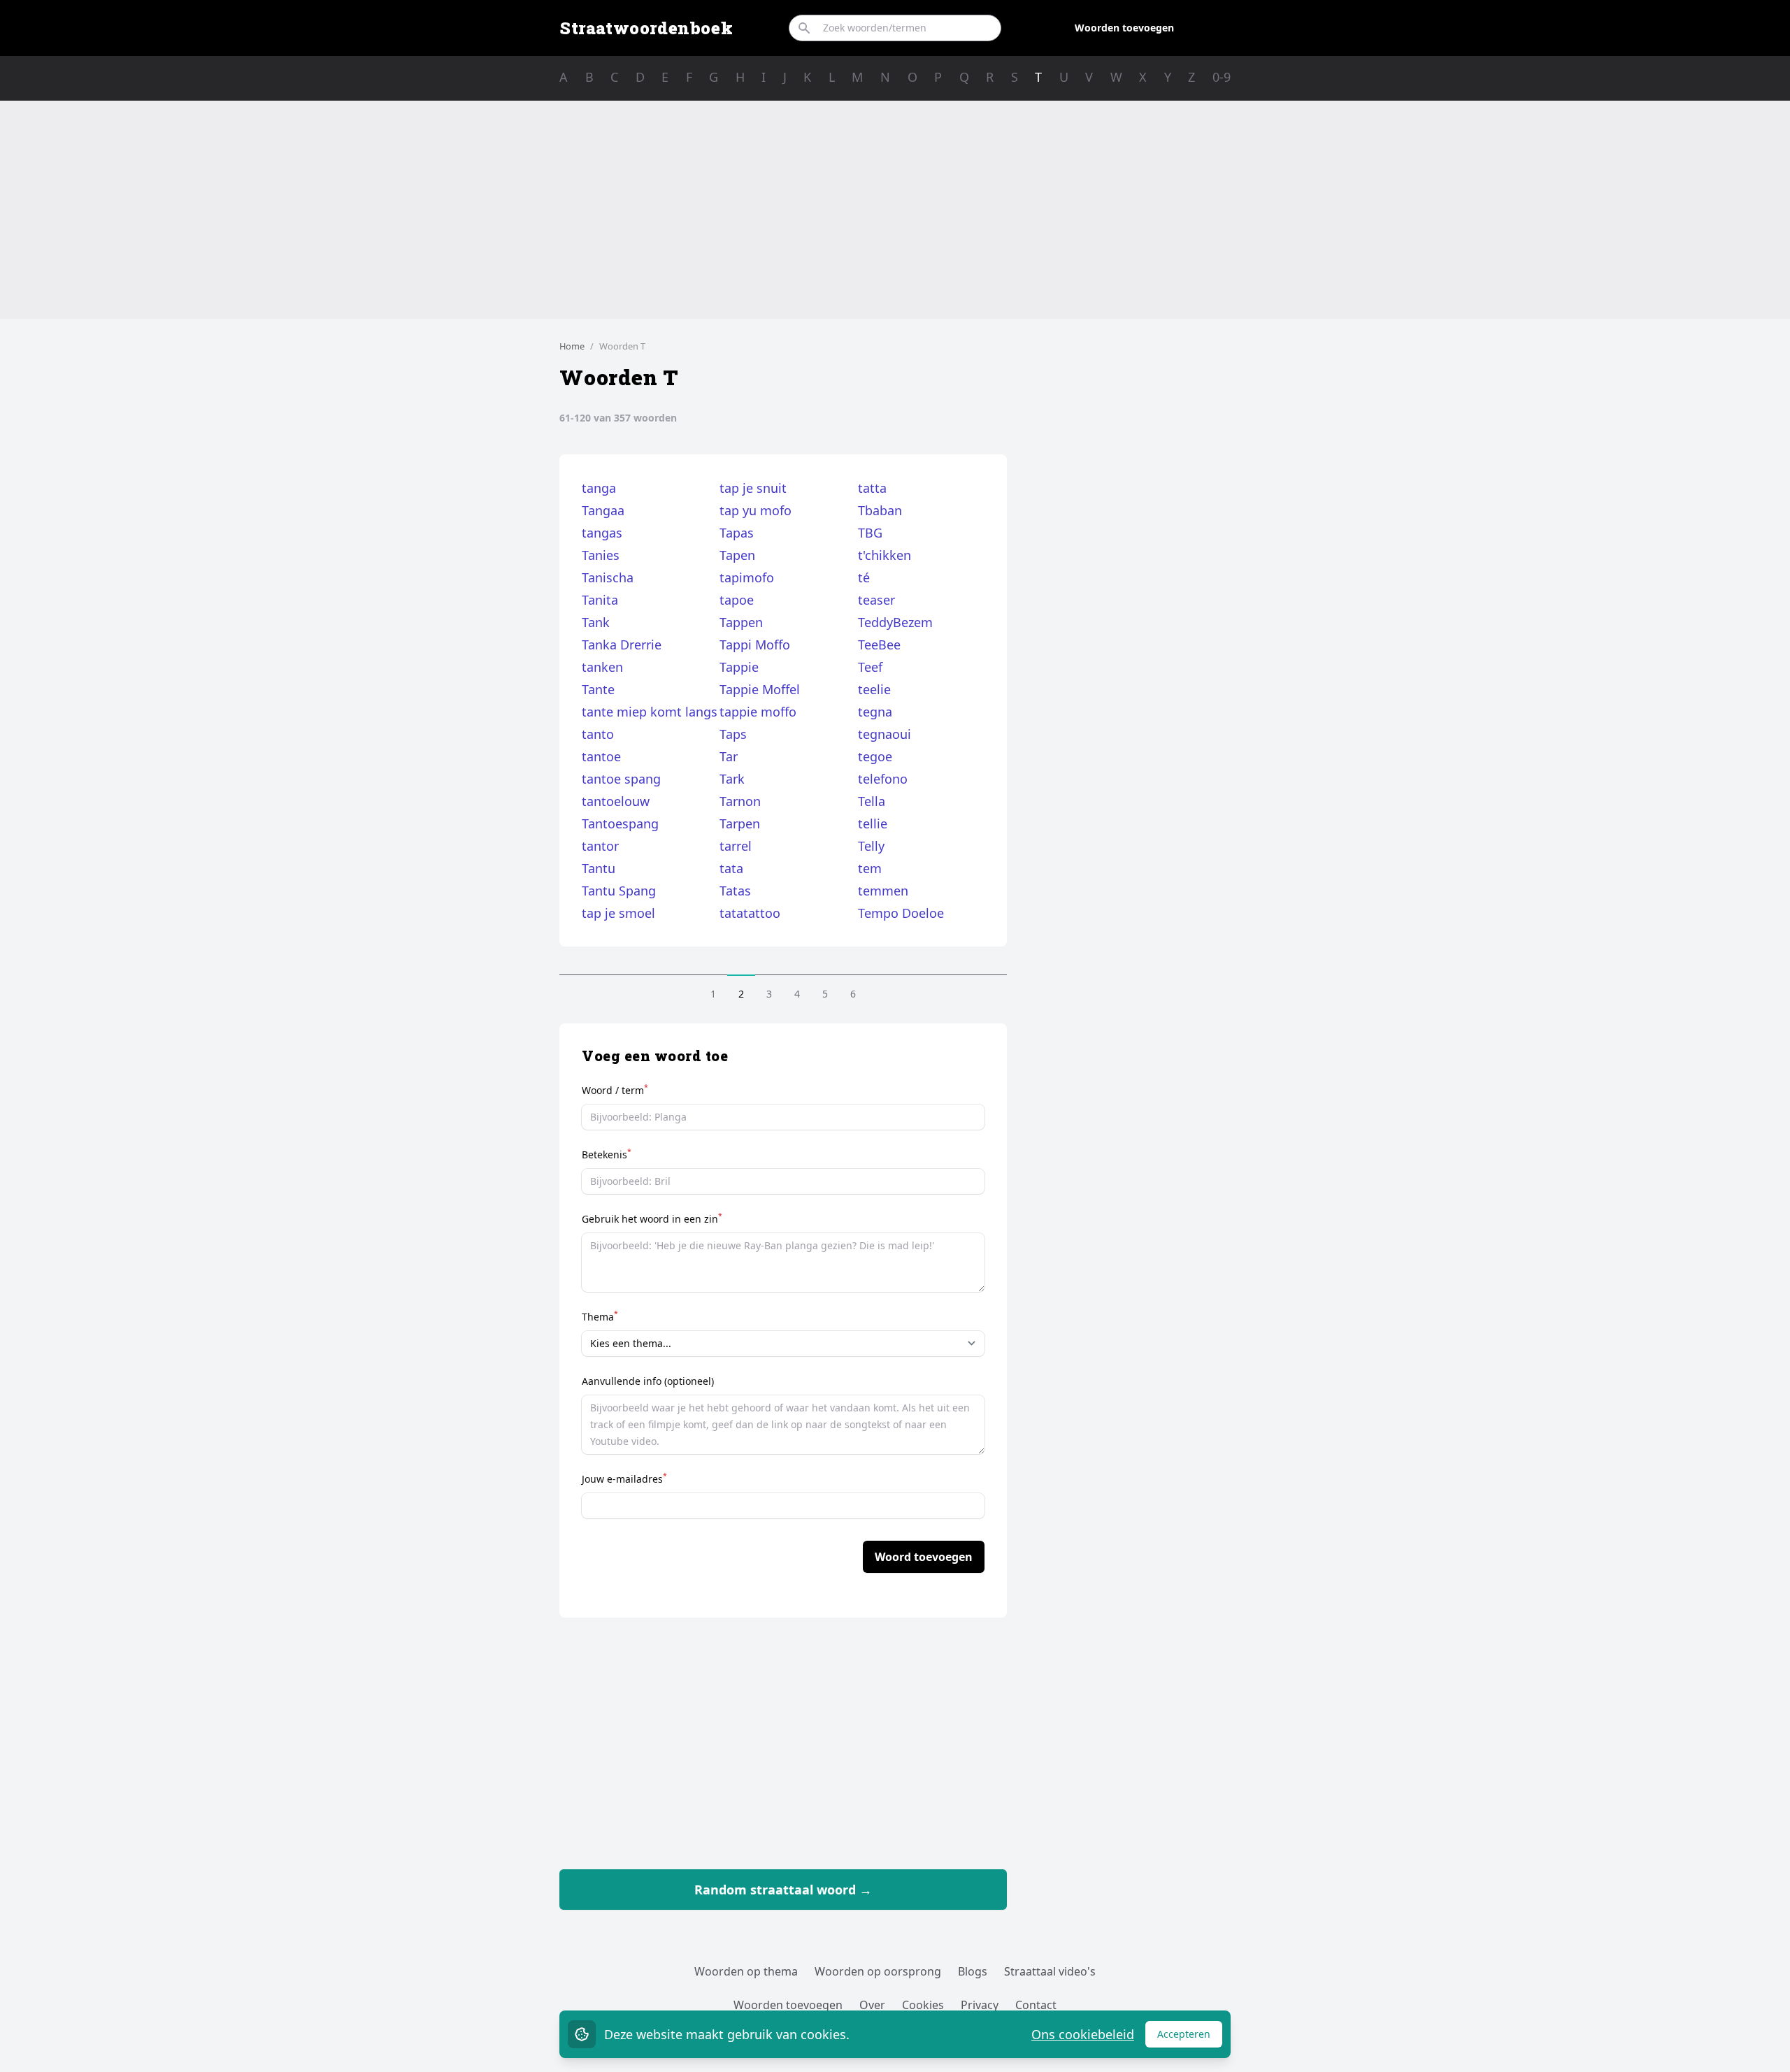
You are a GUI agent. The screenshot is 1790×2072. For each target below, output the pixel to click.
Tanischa (608, 577)
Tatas (735, 891)
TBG (870, 533)
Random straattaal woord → (783, 1890)
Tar (729, 756)
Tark (732, 779)
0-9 (1222, 77)
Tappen (741, 622)
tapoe (737, 600)
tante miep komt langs (650, 712)
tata (731, 868)
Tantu (599, 868)
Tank (596, 622)
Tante (598, 689)
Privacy (980, 2005)
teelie (874, 689)
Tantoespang (620, 823)
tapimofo (747, 577)
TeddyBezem (895, 622)
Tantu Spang (619, 891)
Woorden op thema (746, 1971)
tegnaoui (885, 734)
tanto (598, 734)
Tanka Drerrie (622, 645)
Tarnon (740, 801)
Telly (871, 846)
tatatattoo (750, 913)
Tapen (737, 555)
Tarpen (740, 823)
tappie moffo (758, 712)
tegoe (875, 756)
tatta (872, 488)
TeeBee (879, 645)
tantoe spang (621, 779)
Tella (872, 801)
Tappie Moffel (760, 689)
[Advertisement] (895, 210)
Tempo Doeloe (901, 913)
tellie (873, 823)
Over (872, 2005)
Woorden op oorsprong (878, 1971)
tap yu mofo (756, 510)
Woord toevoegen (924, 1557)
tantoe (601, 756)
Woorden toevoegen (1124, 28)
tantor (600, 846)
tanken (602, 667)
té (864, 577)
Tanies (601, 555)
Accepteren (1190, 2037)
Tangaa (603, 510)
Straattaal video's (1050, 1971)
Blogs (973, 1971)
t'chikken (885, 555)
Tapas (737, 533)
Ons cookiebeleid (1083, 2034)
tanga (599, 488)
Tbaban (880, 510)
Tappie (739, 667)
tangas (602, 533)
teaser (876, 600)
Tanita (600, 600)
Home (572, 346)
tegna (875, 712)
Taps (733, 734)
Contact (1036, 2005)
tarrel (736, 846)
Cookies (923, 2005)
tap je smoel (618, 913)
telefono (883, 779)
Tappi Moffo (755, 645)
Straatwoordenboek (646, 28)
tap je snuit (753, 488)
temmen (883, 891)
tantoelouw (616, 801)
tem (870, 868)
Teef (870, 667)
